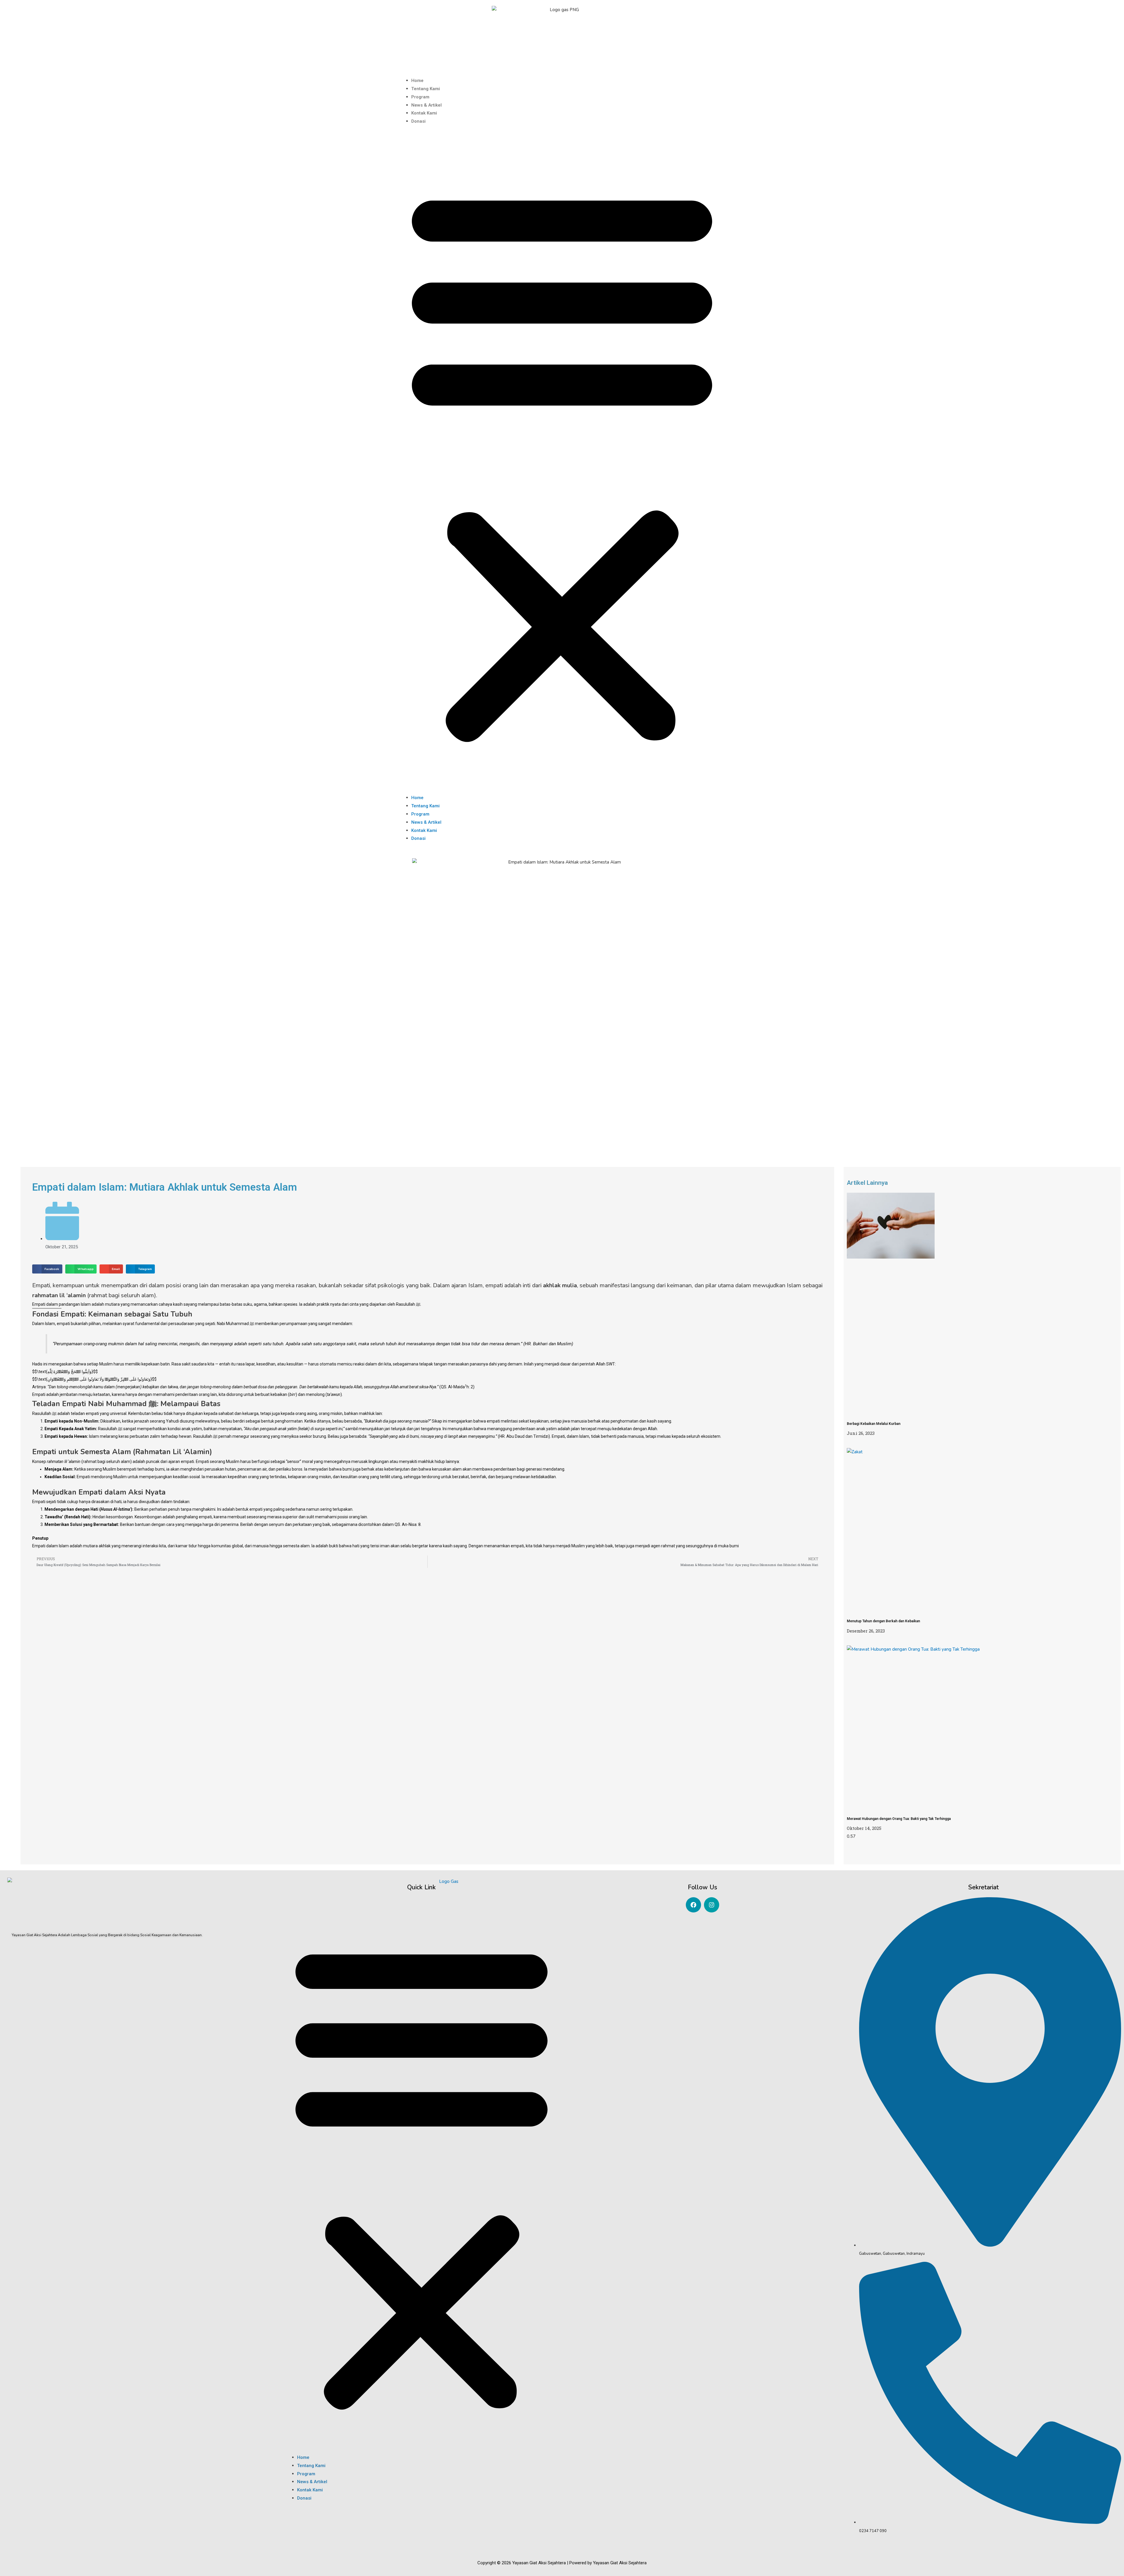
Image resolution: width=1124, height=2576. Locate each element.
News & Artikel (426, 105)
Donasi (418, 121)
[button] (562, 463)
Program (420, 97)
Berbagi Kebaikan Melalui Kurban (874, 1424)
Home (417, 81)
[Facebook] (693, 1905)
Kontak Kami (424, 113)
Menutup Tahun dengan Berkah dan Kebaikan (883, 1621)
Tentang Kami (426, 89)
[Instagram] (712, 1905)
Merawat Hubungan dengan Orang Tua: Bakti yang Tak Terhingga (899, 1819)
